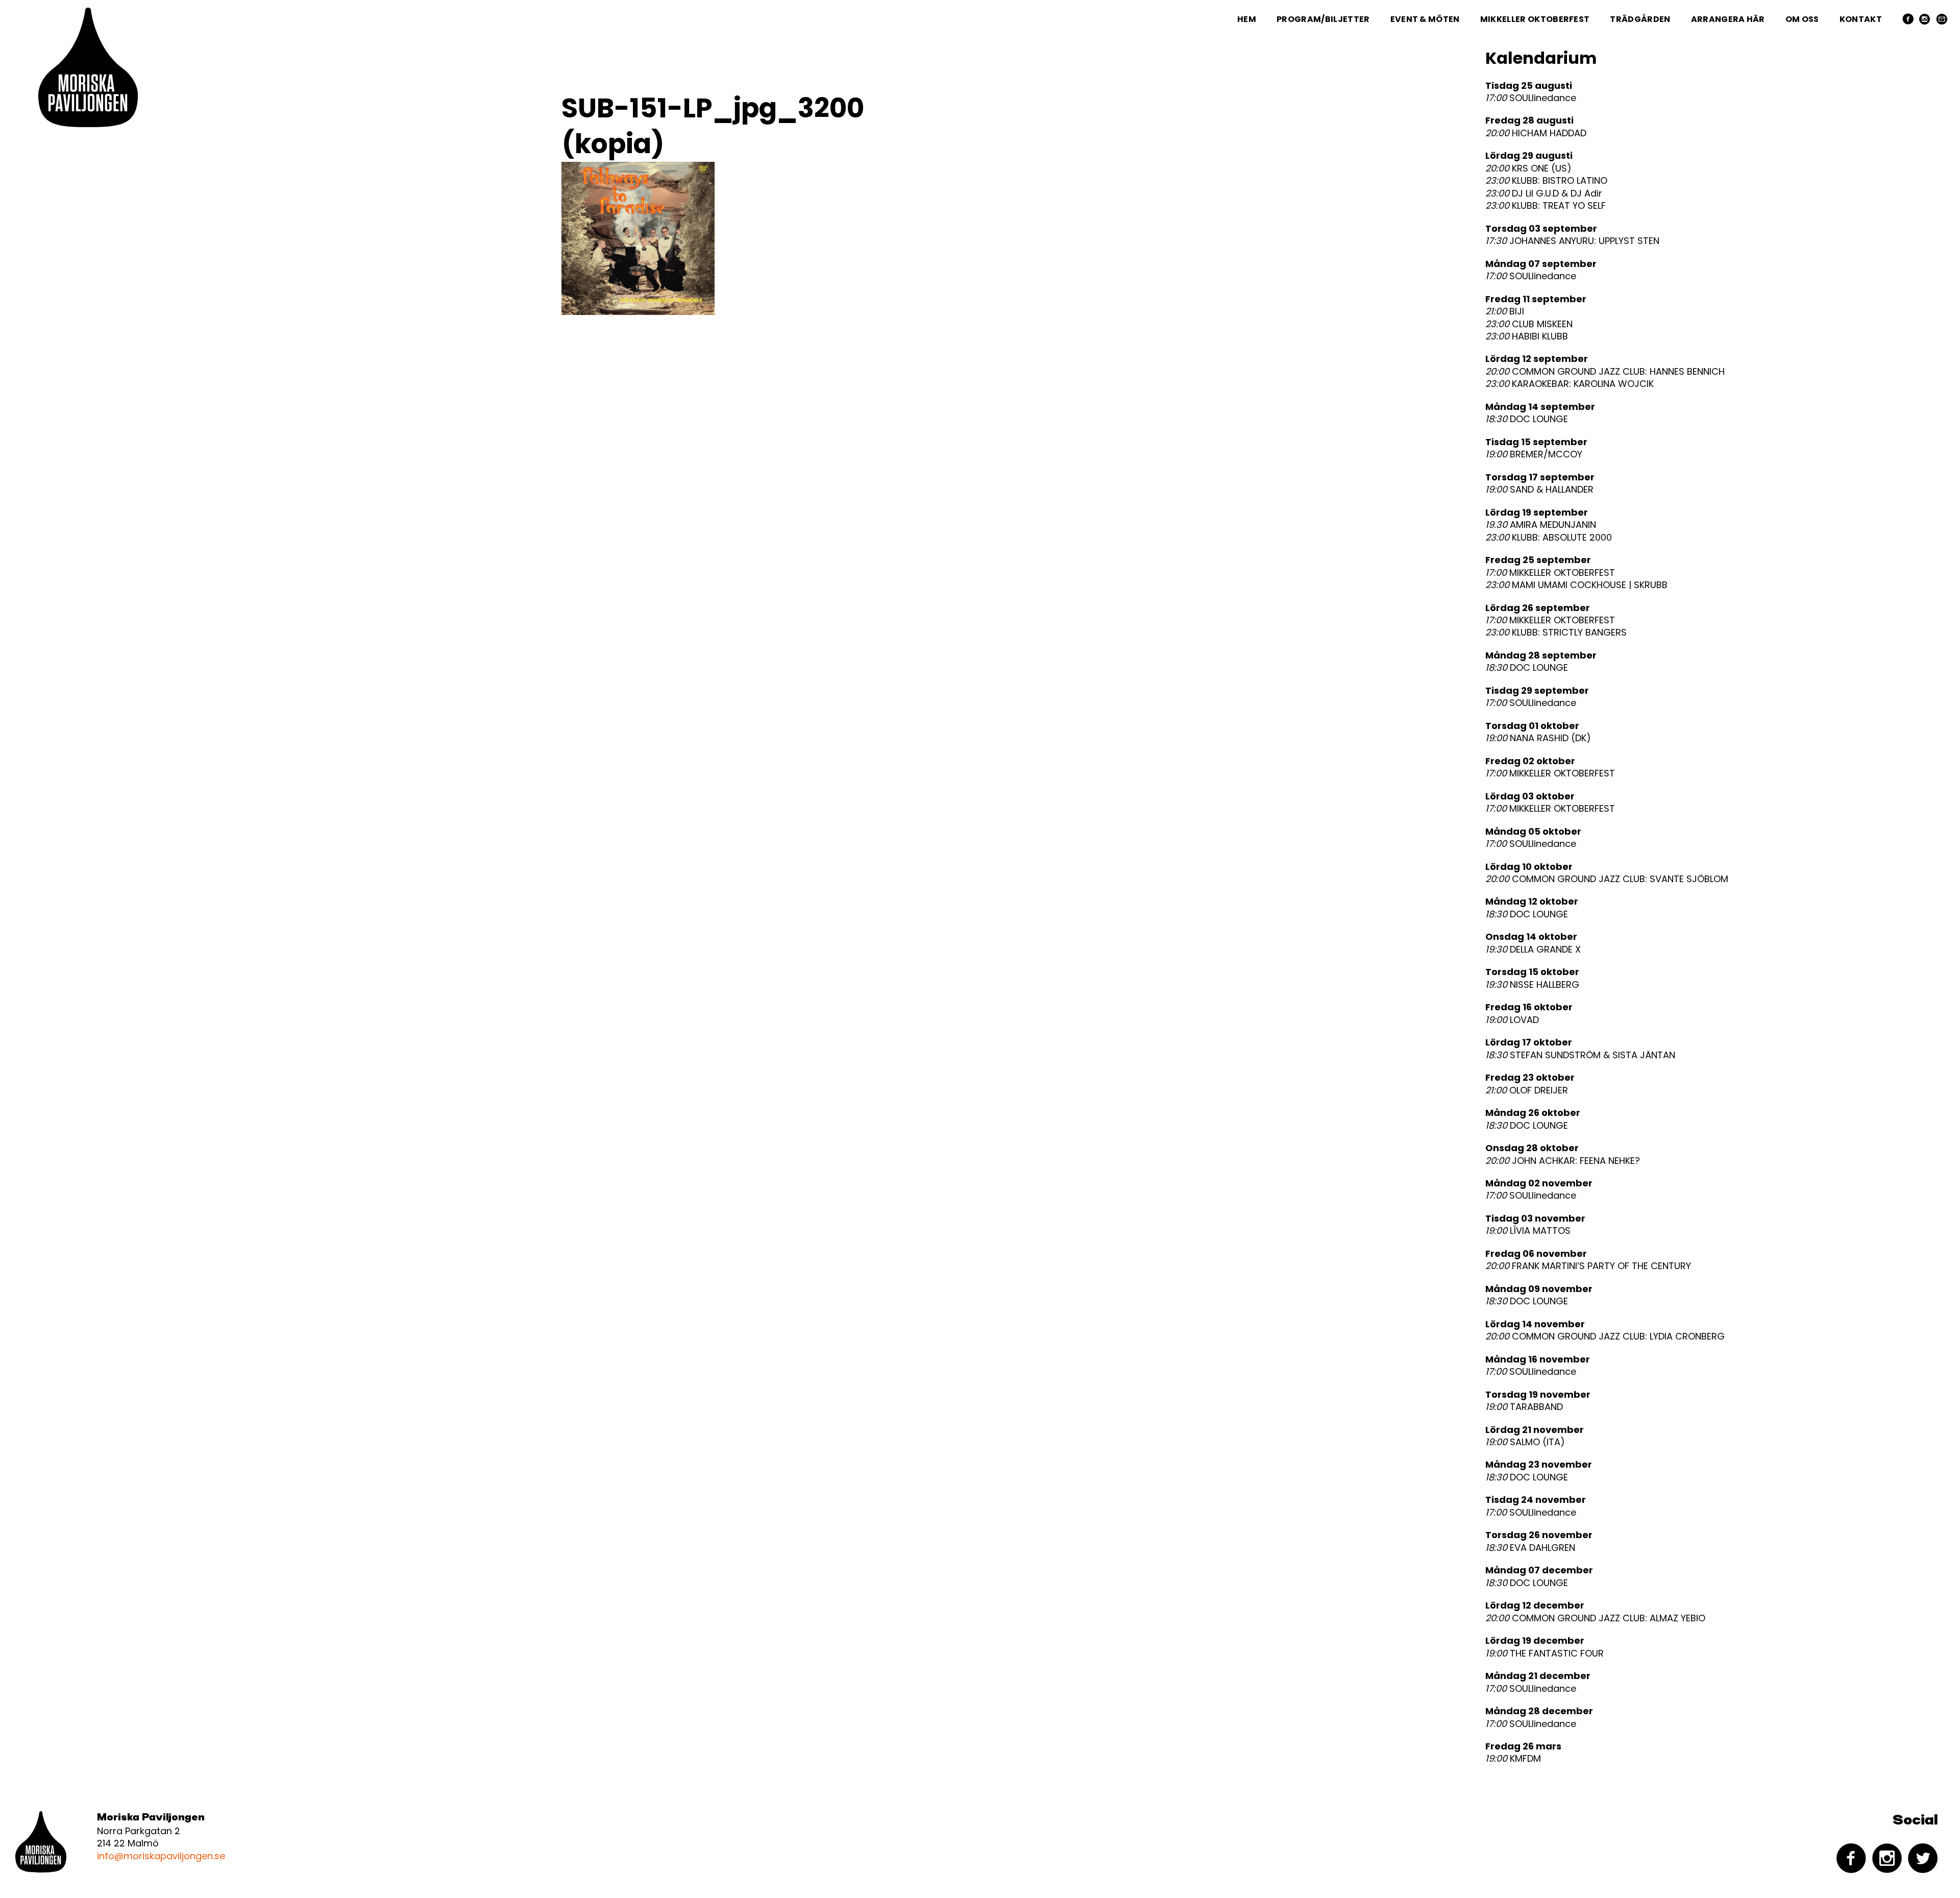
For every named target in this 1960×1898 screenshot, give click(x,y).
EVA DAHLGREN (1530, 1548)
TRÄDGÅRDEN (1640, 19)
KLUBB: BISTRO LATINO (1546, 181)
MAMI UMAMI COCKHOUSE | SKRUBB (1576, 585)
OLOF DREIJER (1527, 1090)
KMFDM (1513, 1759)
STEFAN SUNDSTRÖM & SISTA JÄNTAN (1580, 1055)
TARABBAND (1524, 1407)
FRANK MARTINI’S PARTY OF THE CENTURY (1588, 1266)
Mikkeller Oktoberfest (1535, 19)
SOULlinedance (1531, 98)
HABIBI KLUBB (1527, 336)
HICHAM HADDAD (1536, 133)
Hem (1247, 19)
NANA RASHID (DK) (1538, 738)
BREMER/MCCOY (1534, 454)
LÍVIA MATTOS (1528, 1231)
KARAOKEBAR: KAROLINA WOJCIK (1570, 384)
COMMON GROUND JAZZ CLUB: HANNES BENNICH (1605, 372)
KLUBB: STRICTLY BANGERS (1556, 632)
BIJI (1505, 311)
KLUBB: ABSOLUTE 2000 (1549, 538)
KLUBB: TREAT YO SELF (1546, 206)
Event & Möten (1425, 19)
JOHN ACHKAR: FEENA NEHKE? (1563, 1161)
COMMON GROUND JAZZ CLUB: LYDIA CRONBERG (1605, 1336)
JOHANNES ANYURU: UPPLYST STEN (1572, 241)
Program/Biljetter (1323, 19)
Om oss (1802, 19)
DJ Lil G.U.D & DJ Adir (1544, 193)
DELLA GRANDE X (1533, 950)
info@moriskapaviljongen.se (161, 1856)
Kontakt (1861, 19)
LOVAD (1512, 1020)
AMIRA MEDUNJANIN (1541, 525)
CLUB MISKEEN (1529, 324)
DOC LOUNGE (1527, 419)
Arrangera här (1728, 19)
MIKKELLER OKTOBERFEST (1550, 573)
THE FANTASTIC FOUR (1545, 1653)
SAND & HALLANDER (1539, 490)
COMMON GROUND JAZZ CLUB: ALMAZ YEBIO (1595, 1618)
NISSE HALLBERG (1532, 985)
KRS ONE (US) (1528, 168)
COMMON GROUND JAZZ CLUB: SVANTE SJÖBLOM (1607, 879)
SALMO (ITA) (1525, 1442)
